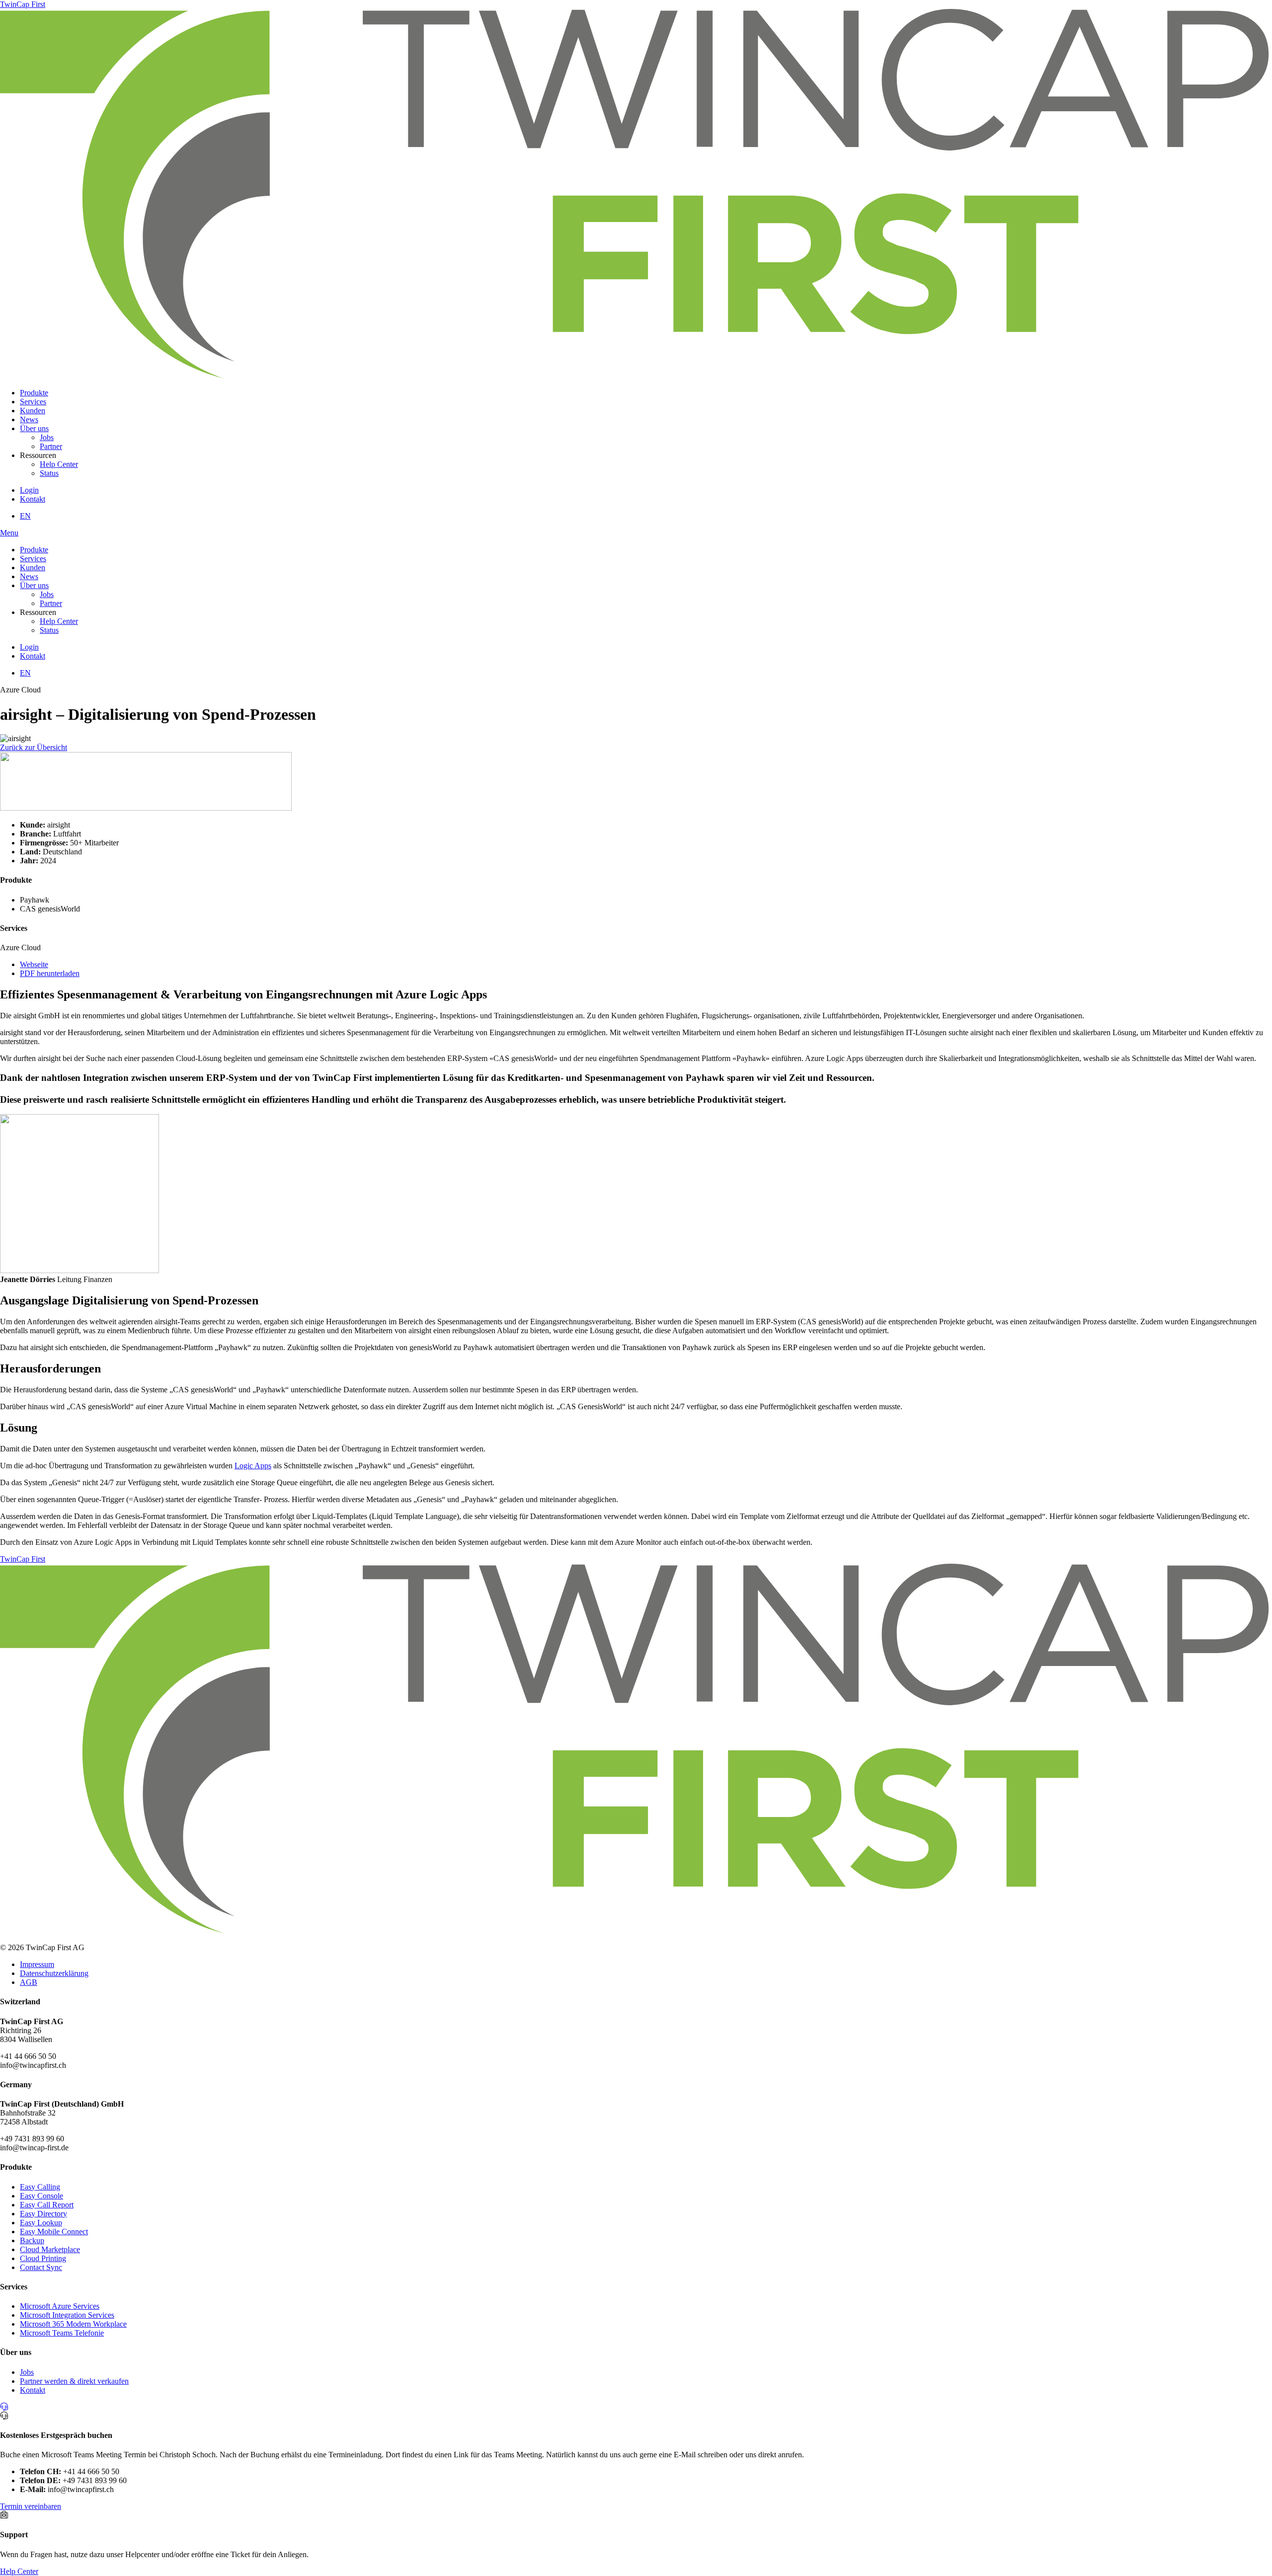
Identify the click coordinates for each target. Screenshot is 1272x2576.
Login (29, 490)
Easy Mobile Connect (54, 2232)
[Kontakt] (4, 2407)
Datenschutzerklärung (54, 1973)
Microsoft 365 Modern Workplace (73, 2324)
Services (33, 402)
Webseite (34, 964)
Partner (51, 446)
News (29, 419)
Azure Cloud (20, 690)
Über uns (34, 428)
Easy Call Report (47, 2205)
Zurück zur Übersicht (34, 747)
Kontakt (33, 499)
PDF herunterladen (50, 973)
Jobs (47, 437)
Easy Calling (40, 2187)
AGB (29, 1982)
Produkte (34, 393)
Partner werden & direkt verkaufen (74, 2381)
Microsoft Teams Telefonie (62, 2333)
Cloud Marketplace (50, 2249)
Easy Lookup (41, 2223)
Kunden (33, 411)
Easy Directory (43, 2214)
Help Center (59, 464)
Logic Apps (253, 1466)
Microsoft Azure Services (60, 2306)
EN (25, 516)
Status (49, 473)
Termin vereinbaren (31, 2506)
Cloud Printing (43, 2258)
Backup (32, 2240)
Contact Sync (41, 2267)
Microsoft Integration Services (67, 2315)
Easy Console (41, 2196)
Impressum (37, 1964)
